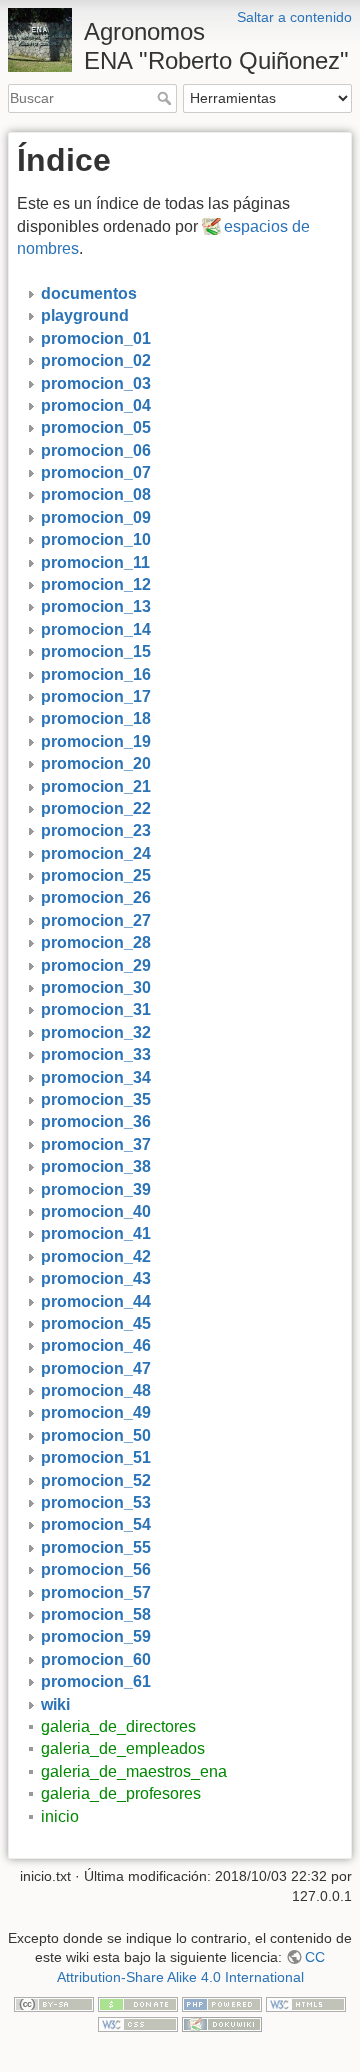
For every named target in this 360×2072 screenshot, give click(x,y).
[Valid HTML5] (306, 2004)
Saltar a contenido (294, 17)
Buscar (166, 98)
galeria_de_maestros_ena (134, 1771)
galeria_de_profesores (121, 1793)
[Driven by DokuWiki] (222, 2023)
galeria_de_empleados (123, 1748)
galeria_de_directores (118, 1726)
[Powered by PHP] (222, 2004)
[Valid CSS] (138, 2023)
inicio (60, 1816)
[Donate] (138, 2004)
